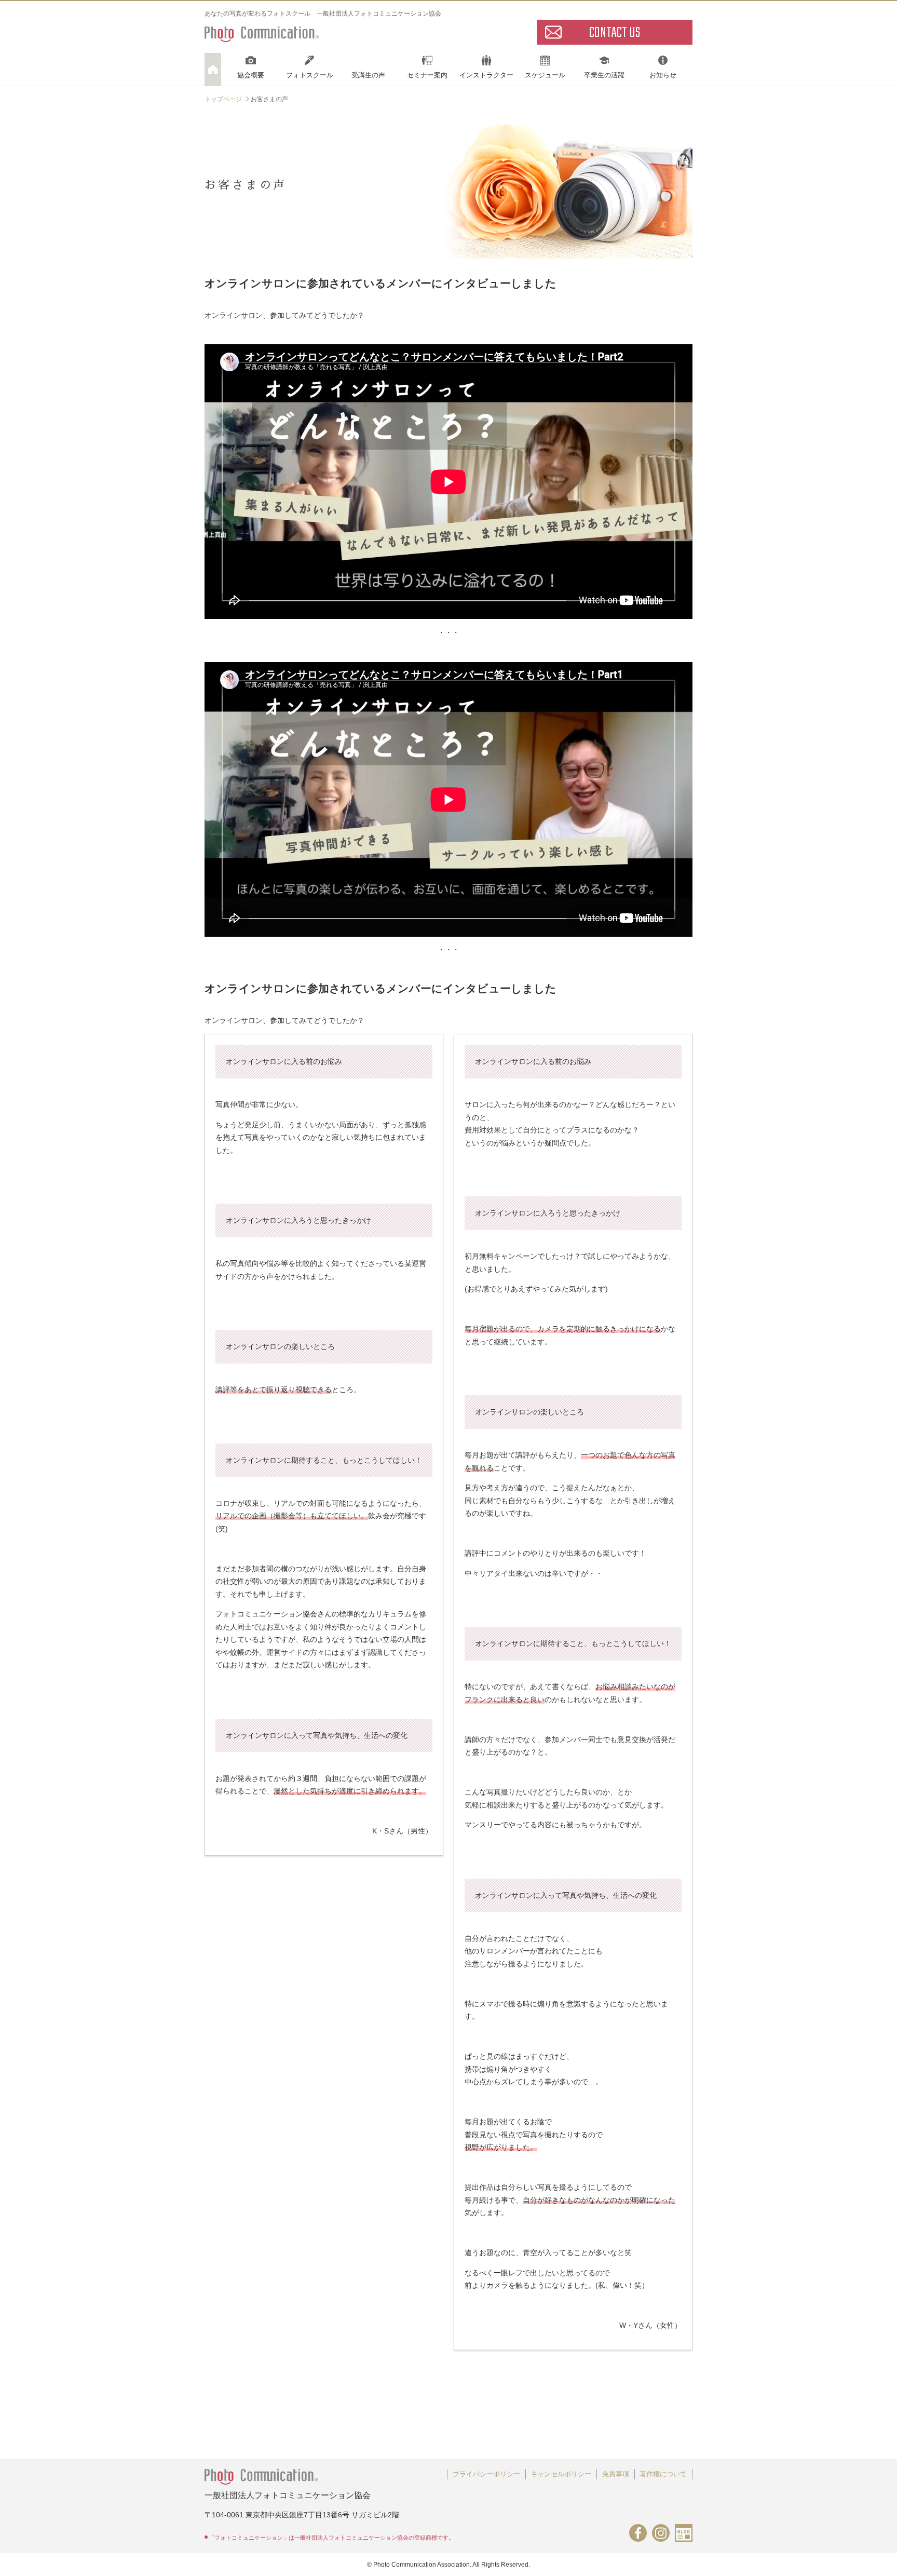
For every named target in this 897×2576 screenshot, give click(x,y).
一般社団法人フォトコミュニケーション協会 (262, 32)
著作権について (663, 2474)
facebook (638, 2533)
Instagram (661, 2533)
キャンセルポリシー (561, 2474)
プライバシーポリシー (486, 2474)
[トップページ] (213, 69)
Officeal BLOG (684, 2533)
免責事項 (616, 2474)
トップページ (223, 99)
